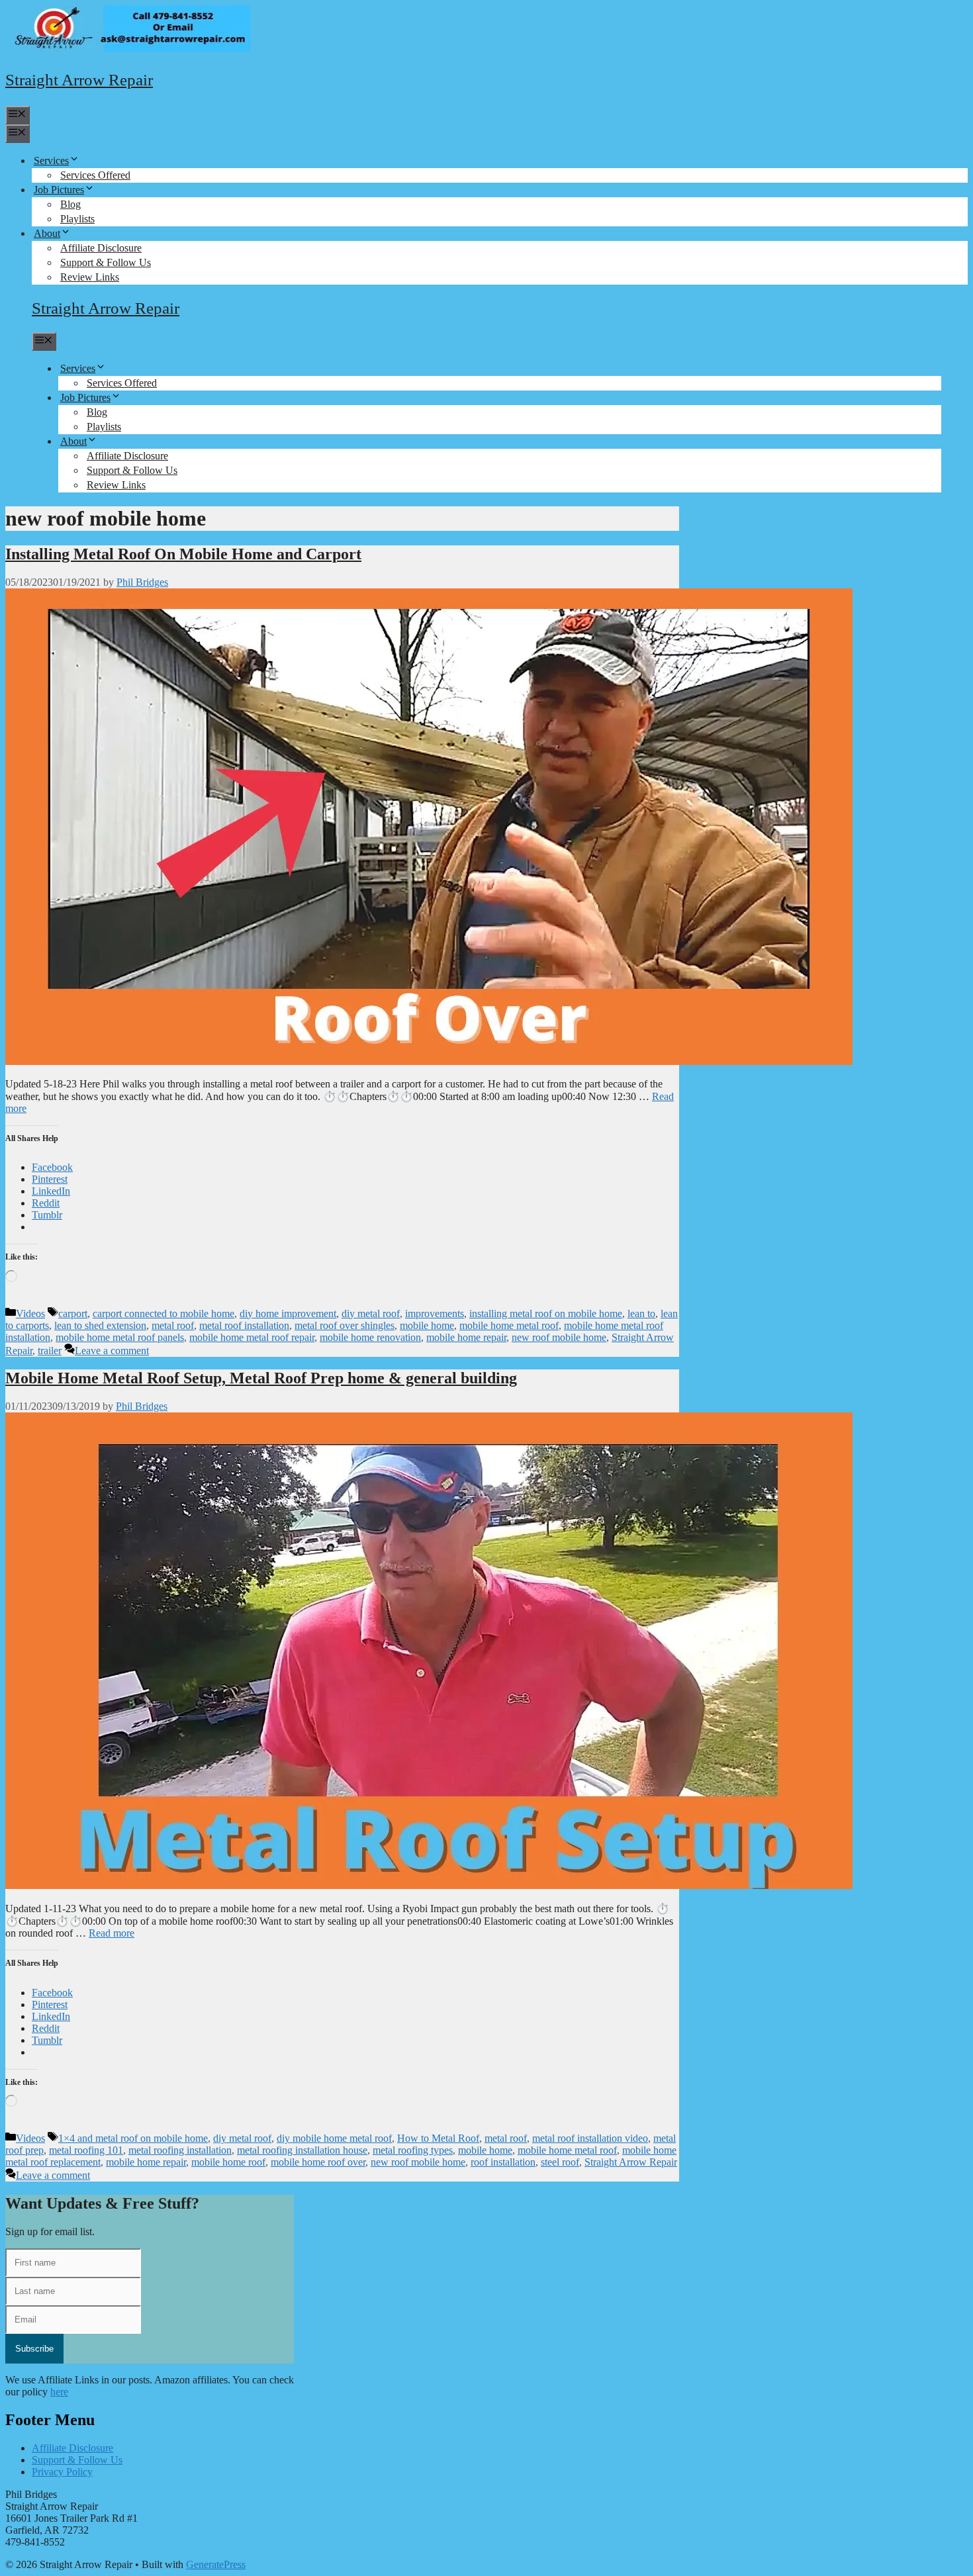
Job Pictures (59, 190)
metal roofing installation (180, 2150)
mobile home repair (466, 1337)
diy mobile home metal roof (334, 2138)
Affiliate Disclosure (101, 248)
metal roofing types (413, 2150)
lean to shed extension (100, 1325)
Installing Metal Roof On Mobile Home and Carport (183, 554)
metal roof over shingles (345, 1325)
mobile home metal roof (509, 1325)
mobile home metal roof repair (252, 1337)
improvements (435, 1313)
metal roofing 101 (86, 2150)
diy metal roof (371, 1313)
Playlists (77, 219)
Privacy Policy (62, 2472)
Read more (112, 1933)
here (59, 2392)
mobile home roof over (318, 2162)
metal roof (173, 1325)
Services (51, 161)
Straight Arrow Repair (79, 80)
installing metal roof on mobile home (546, 1313)
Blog (70, 204)
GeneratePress (216, 2564)
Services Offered (95, 175)
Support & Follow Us (106, 262)
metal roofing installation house (302, 2150)
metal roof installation (244, 1325)
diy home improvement (288, 1313)
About (47, 233)
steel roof (560, 2162)
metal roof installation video (590, 2138)
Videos (30, 1313)
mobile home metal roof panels (120, 1337)
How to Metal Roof (438, 2138)
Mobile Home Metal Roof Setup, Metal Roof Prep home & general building (261, 1378)
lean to (641, 1313)
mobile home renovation (370, 1337)
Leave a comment (112, 1351)
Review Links (90, 277)
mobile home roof (228, 2162)
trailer (50, 1351)
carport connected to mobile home (163, 1313)
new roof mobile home (559, 1337)
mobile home (427, 1325)
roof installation (503, 2162)
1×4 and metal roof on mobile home (133, 2138)
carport (73, 1313)
